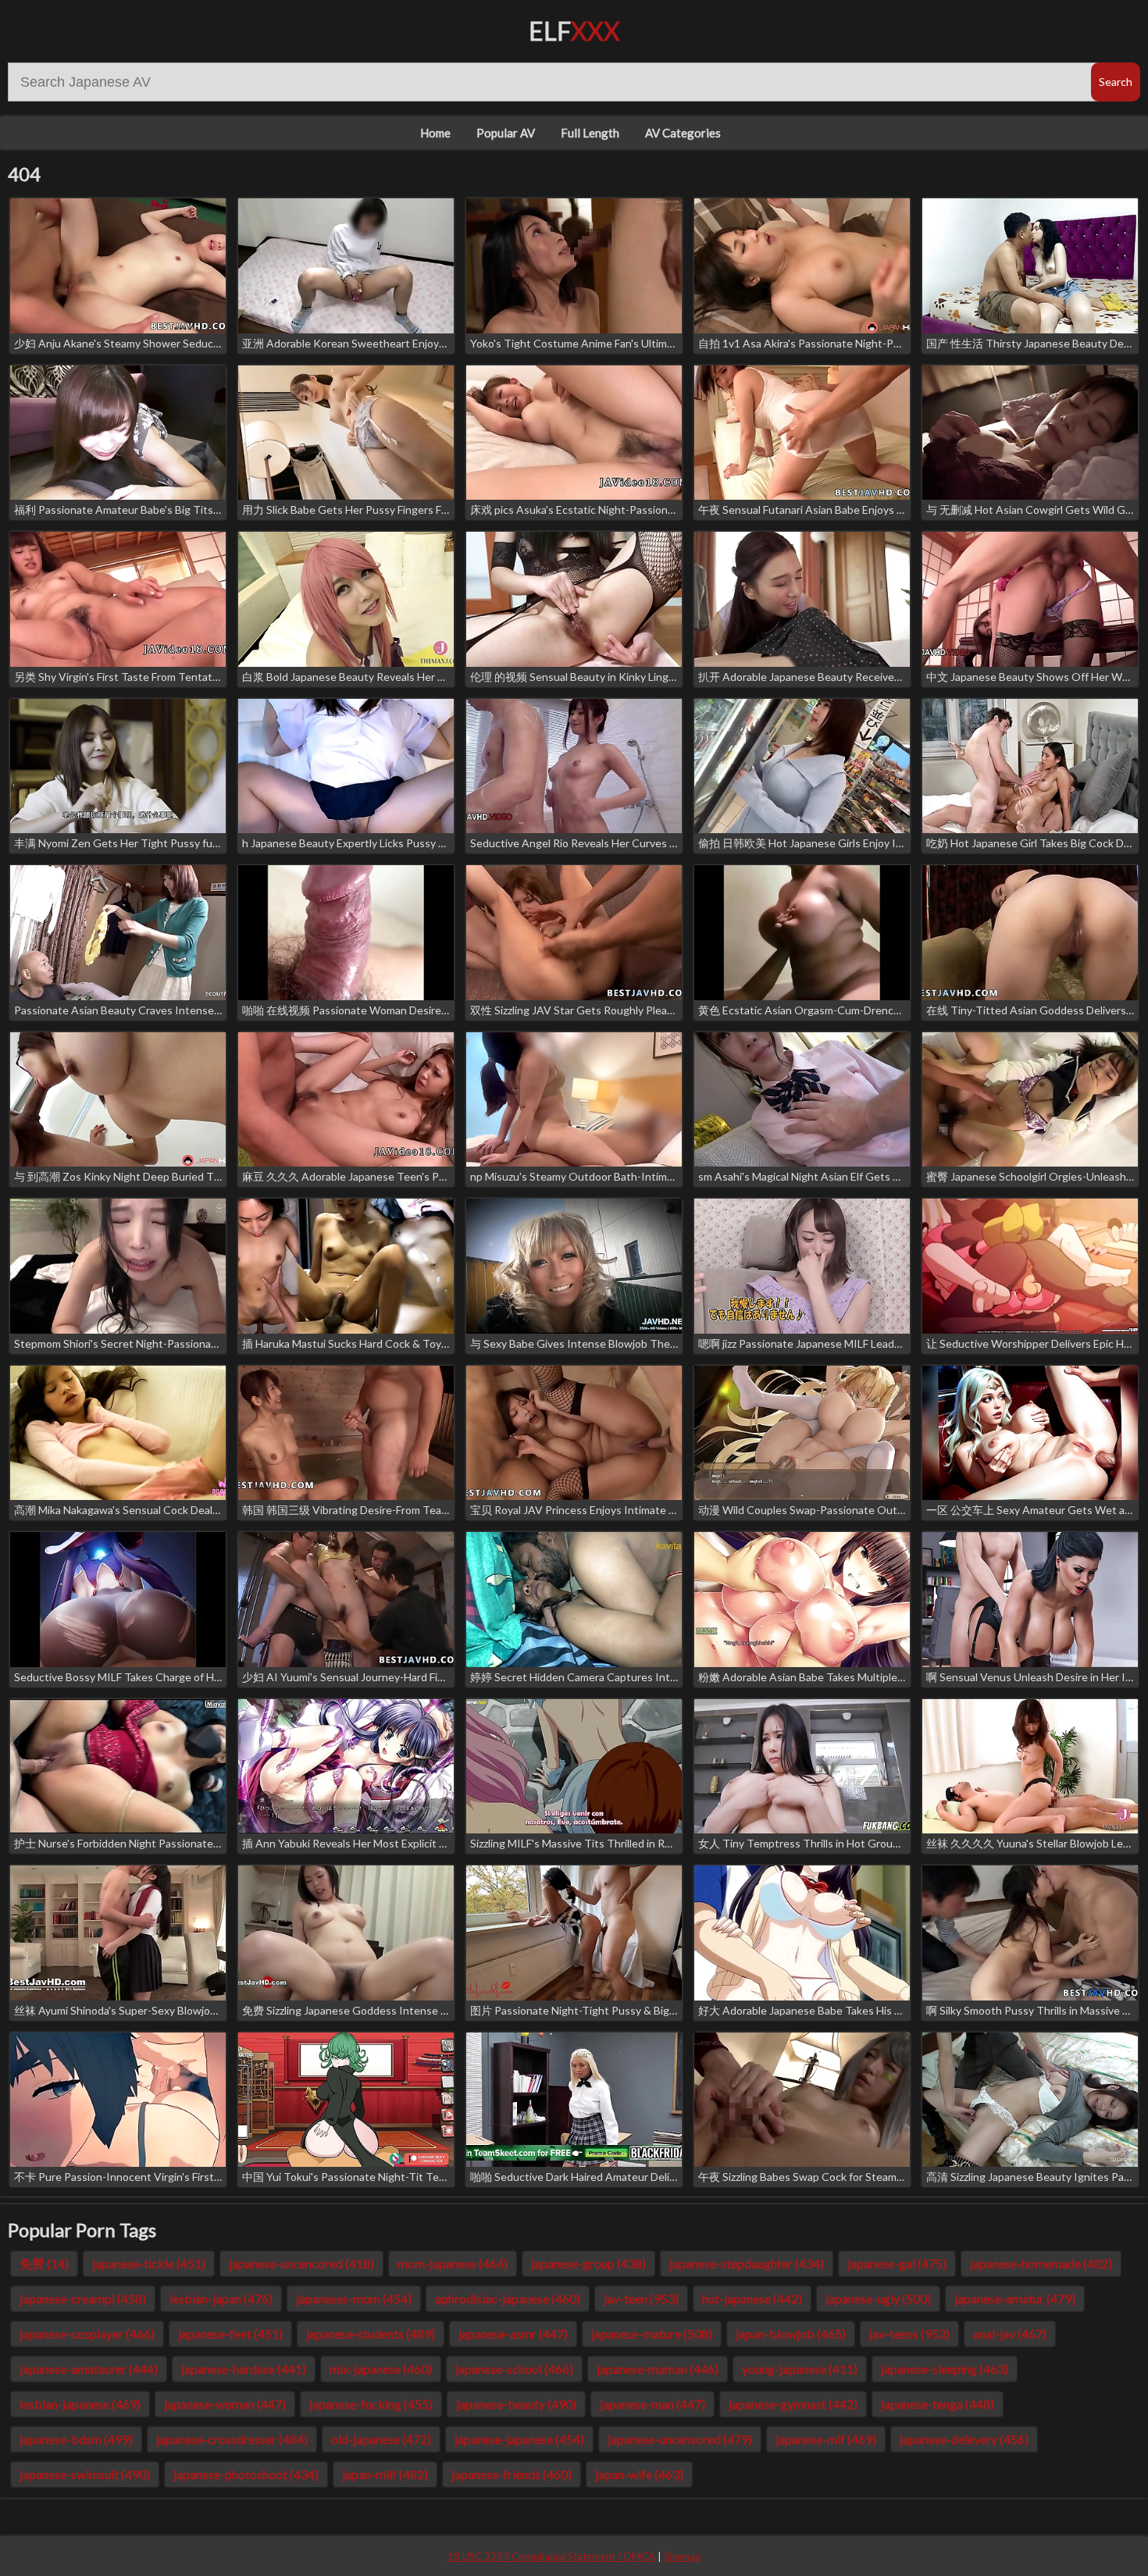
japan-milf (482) (385, 2474)
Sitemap (683, 2556)
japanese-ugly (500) (878, 2298)
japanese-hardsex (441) (244, 2369)
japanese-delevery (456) (964, 2439)
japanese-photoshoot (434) (246, 2474)
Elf (574, 31)
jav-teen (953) (641, 2298)
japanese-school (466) (514, 2369)
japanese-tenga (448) (938, 2404)
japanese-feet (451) (230, 2334)
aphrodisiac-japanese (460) (508, 2298)
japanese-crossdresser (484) (232, 2439)
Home (435, 133)
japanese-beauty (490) (516, 2404)
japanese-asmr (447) (513, 2334)
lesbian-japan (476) (221, 2298)
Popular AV (506, 133)
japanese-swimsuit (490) (85, 2474)
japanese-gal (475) (897, 2263)
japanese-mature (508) (652, 2334)
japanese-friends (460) (512, 2474)
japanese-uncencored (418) (301, 2263)
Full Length (590, 133)
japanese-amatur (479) (1015, 2298)
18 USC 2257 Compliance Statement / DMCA (551, 2556)
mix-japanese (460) (381, 2369)
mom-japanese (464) (453, 2263)
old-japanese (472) (381, 2439)
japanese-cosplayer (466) (87, 2334)
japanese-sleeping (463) (945, 2369)
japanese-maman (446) (658, 2369)
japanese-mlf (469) (826, 2439)
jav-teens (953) (909, 2334)
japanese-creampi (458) (83, 2298)
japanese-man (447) (652, 2404)
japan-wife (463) (639, 2474)
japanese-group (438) (588, 2263)
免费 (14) (44, 2263)
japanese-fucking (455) (371, 2404)
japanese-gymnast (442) (793, 2404)
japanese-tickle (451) (149, 2263)
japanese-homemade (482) (1041, 2263)
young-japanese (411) (800, 2369)
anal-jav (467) (1010, 2334)
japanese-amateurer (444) (89, 2369)
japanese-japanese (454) (519, 2439)
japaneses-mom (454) (354, 2298)
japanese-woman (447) (225, 2404)
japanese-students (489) (371, 2334)
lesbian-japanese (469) (80, 2404)
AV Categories (683, 133)
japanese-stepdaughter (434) (747, 2263)
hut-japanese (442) (752, 2298)
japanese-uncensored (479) (680, 2439)
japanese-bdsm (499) (76, 2439)
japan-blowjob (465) (791, 2334)
